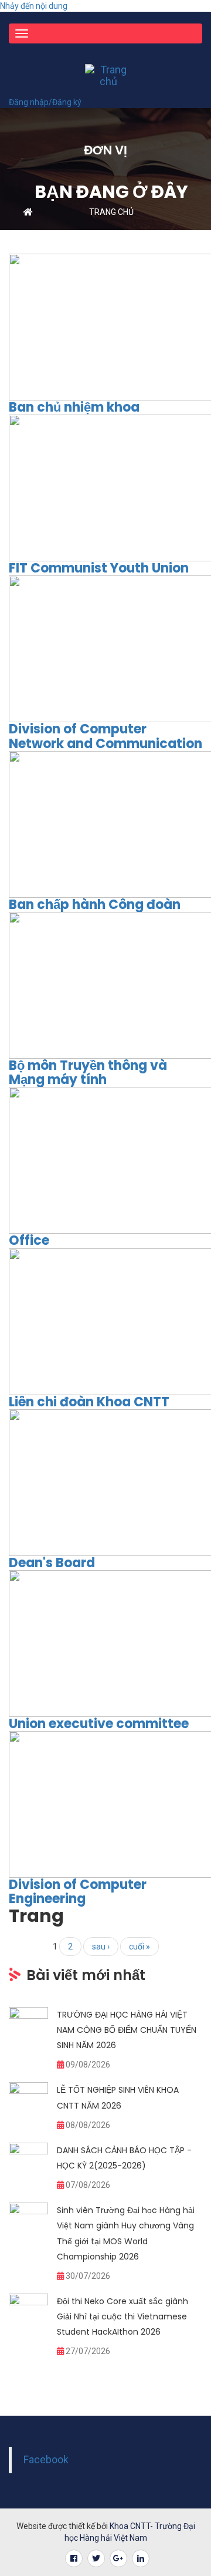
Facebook (46, 2460)
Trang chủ (111, 212)
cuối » (139, 1947)
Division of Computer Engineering (78, 1892)
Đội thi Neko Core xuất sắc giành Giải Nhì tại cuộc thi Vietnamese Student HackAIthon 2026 (122, 2316)
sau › (101, 1947)
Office (29, 1240)
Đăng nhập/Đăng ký (45, 102)
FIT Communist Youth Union (99, 568)
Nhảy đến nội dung (34, 6)
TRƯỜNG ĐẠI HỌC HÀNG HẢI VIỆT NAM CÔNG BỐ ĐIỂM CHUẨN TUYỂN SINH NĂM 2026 (127, 2030)
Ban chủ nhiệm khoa (74, 407)
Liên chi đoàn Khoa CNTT (89, 1402)
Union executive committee (99, 1724)
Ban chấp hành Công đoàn (95, 905)
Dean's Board (52, 1563)
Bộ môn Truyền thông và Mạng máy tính (88, 1073)
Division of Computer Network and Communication (105, 736)
